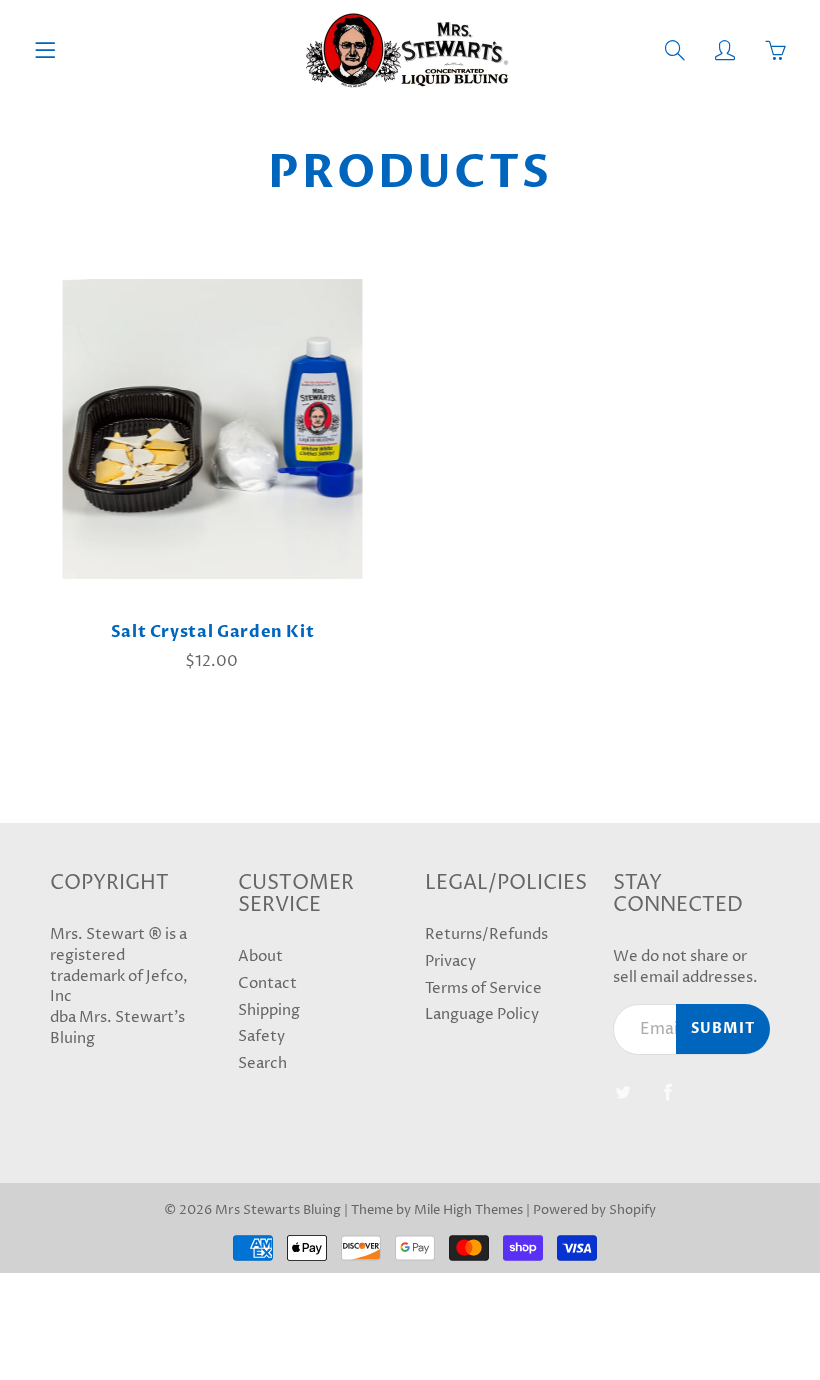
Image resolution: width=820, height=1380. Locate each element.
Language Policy (482, 1015)
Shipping (269, 1011)
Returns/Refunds (486, 935)
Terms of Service (483, 989)
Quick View (212, 429)
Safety (261, 1037)
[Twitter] (623, 1092)
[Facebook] (668, 1092)
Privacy (450, 962)
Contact (267, 984)
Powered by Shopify (594, 1210)
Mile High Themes (468, 1210)
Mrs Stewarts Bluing (278, 1210)
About (260, 957)
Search (262, 1064)
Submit (723, 1028)
